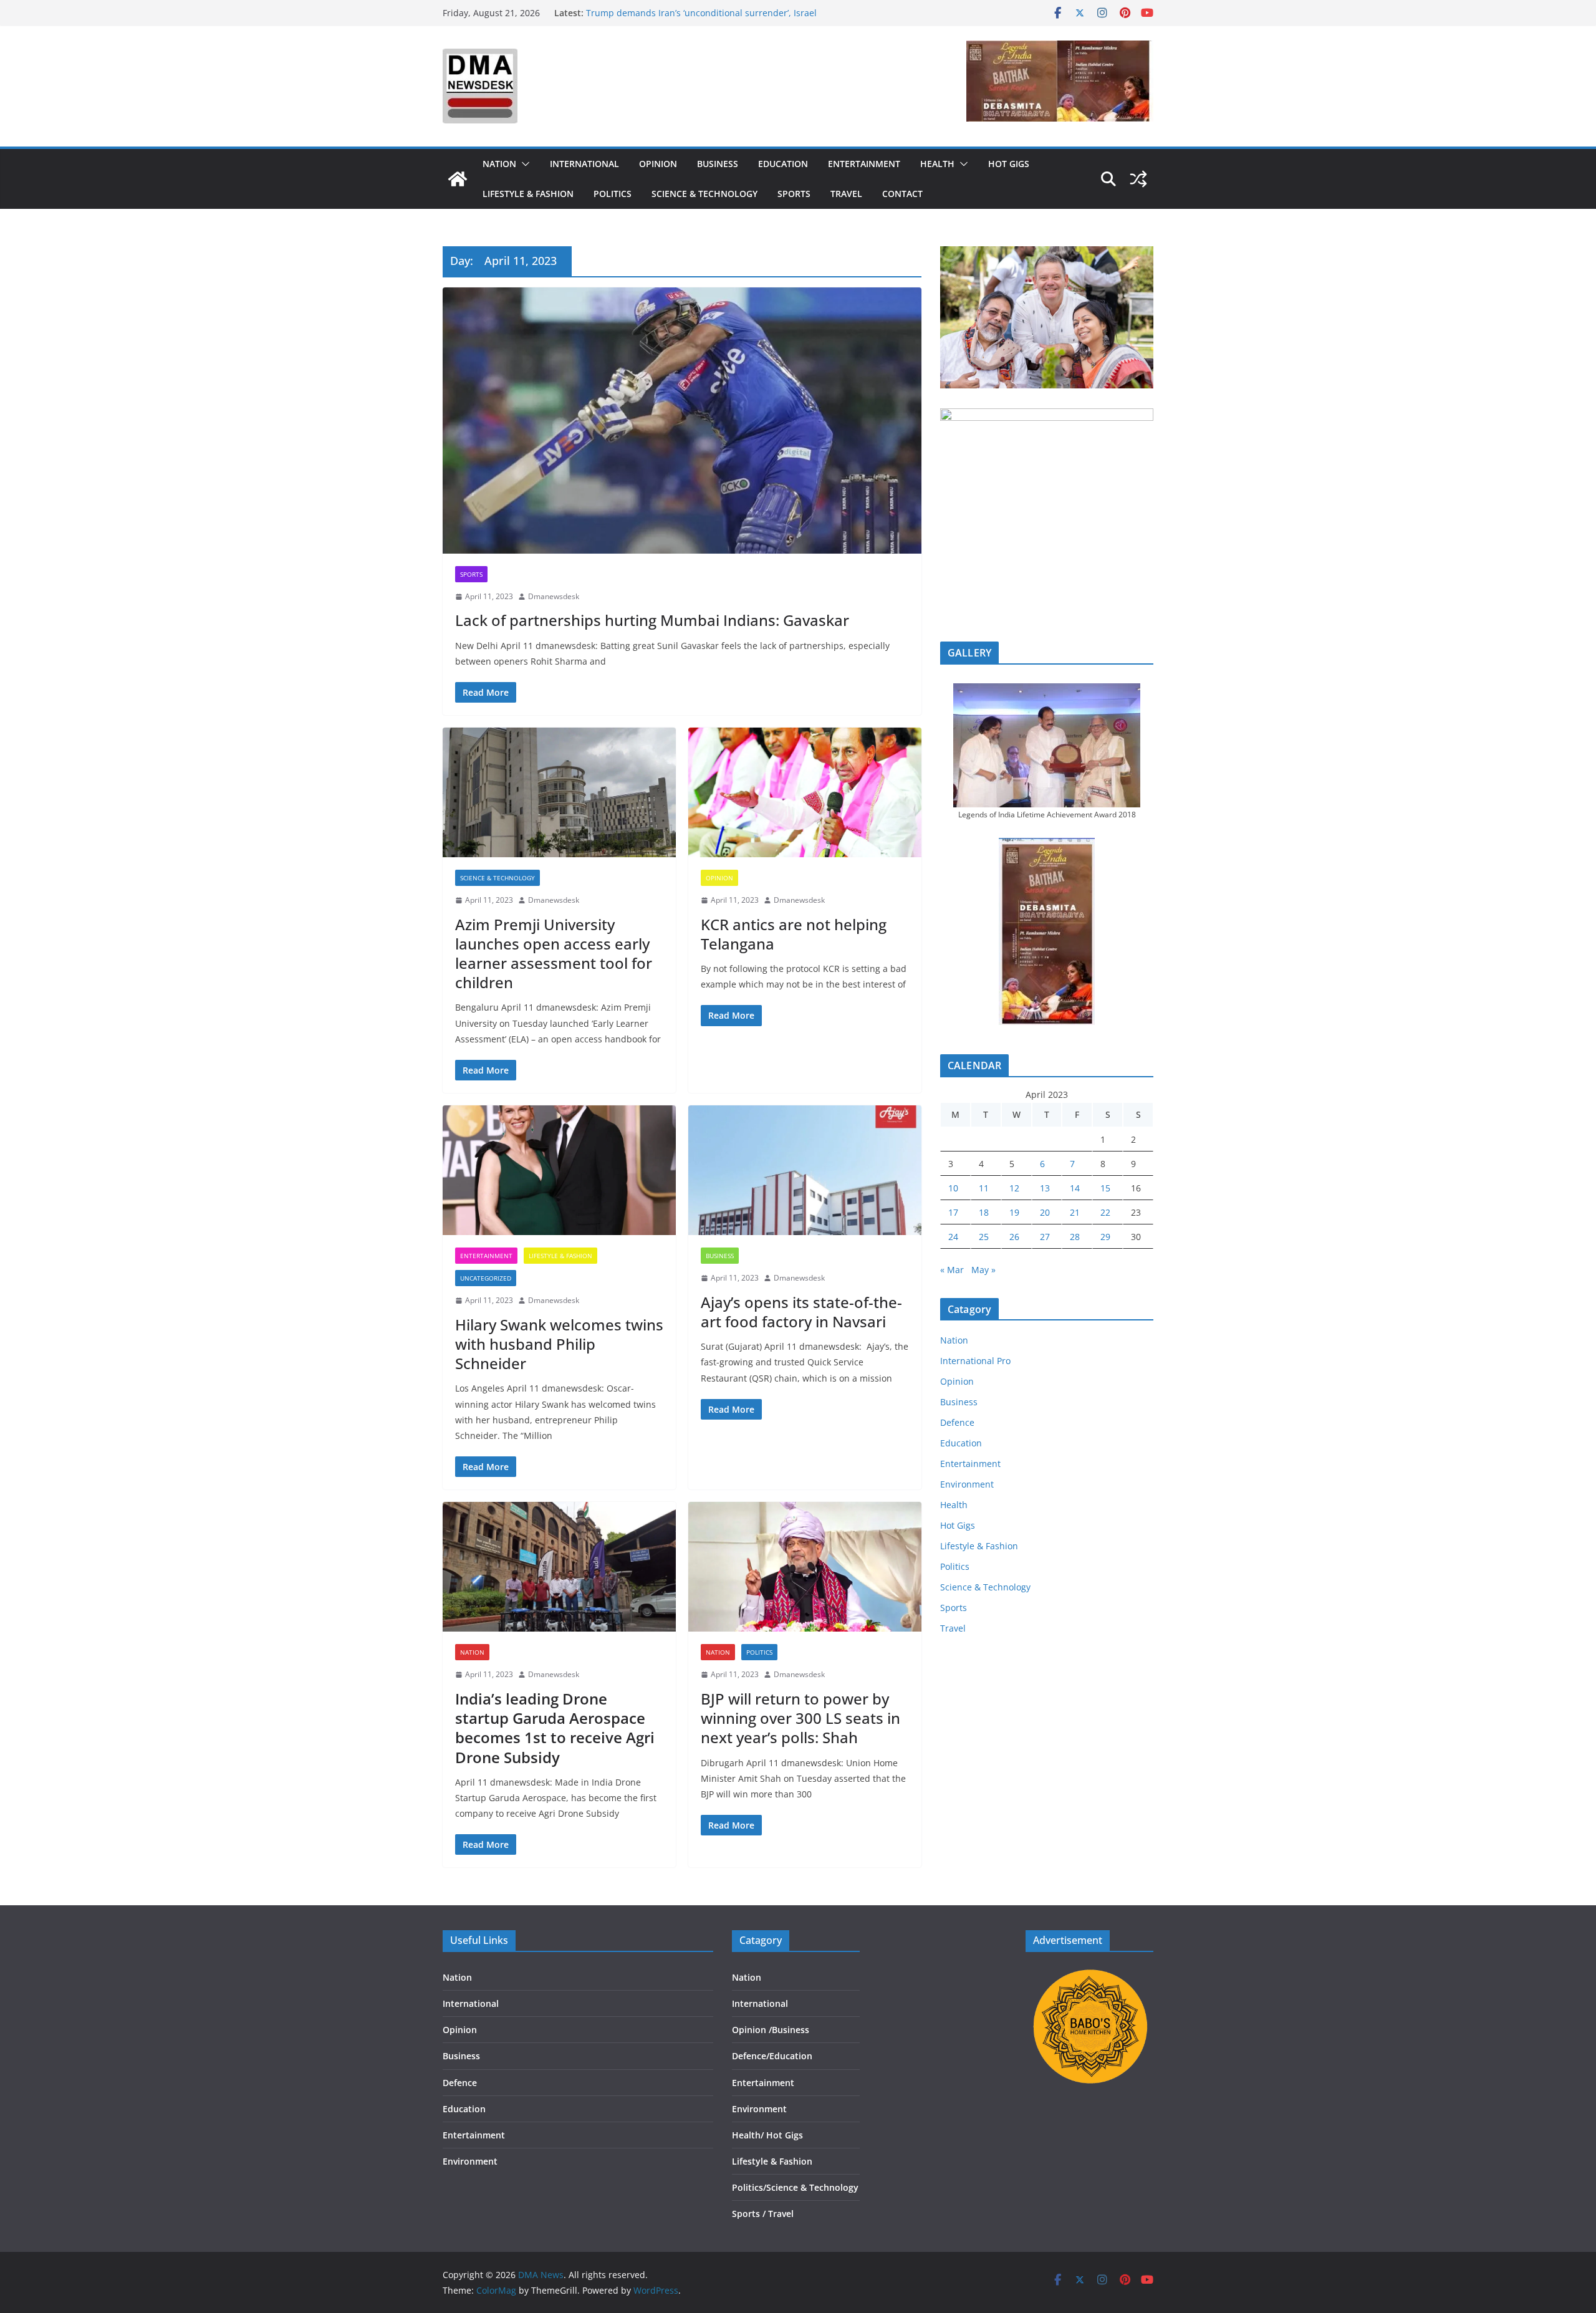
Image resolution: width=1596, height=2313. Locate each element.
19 (1014, 1212)
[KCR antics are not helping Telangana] (805, 792)
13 (1045, 1188)
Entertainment (864, 164)
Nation (499, 164)
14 (1075, 1188)
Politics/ (749, 2187)
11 (984, 1188)
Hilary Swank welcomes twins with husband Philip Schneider (559, 1344)
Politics (613, 194)
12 (1014, 1188)
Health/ (749, 2135)
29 (1105, 1237)
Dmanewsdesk (554, 596)
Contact (902, 194)
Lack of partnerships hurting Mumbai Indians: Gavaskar (652, 620)
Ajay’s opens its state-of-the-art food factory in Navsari (801, 1312)
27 (1045, 1237)
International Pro (975, 1361)
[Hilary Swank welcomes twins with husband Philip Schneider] (559, 1170)
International (584, 164)
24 (953, 1237)
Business (718, 164)
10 (953, 1188)
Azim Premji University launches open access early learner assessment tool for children (554, 954)
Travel (846, 194)
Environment (967, 1484)
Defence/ (751, 2056)
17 (953, 1212)
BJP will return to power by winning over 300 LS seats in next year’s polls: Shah (800, 1718)
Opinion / (752, 2030)
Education (783, 164)
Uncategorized (486, 1278)
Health (937, 164)
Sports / (749, 2214)
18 (984, 1212)
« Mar (952, 1270)
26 (1014, 1237)
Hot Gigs (1009, 164)
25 (984, 1237)
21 (1075, 1212)
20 (1045, 1212)
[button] (523, 164)
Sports (794, 194)
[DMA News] (458, 179)
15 (1105, 1188)
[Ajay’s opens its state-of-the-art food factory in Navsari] (805, 1170)
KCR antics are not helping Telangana (794, 934)
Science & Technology (704, 194)
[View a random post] (1138, 179)
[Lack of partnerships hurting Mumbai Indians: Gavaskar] (682, 421)
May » (983, 1270)
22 (1105, 1212)
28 (1075, 1237)
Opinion (658, 164)
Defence (957, 1422)
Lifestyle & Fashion (528, 194)
